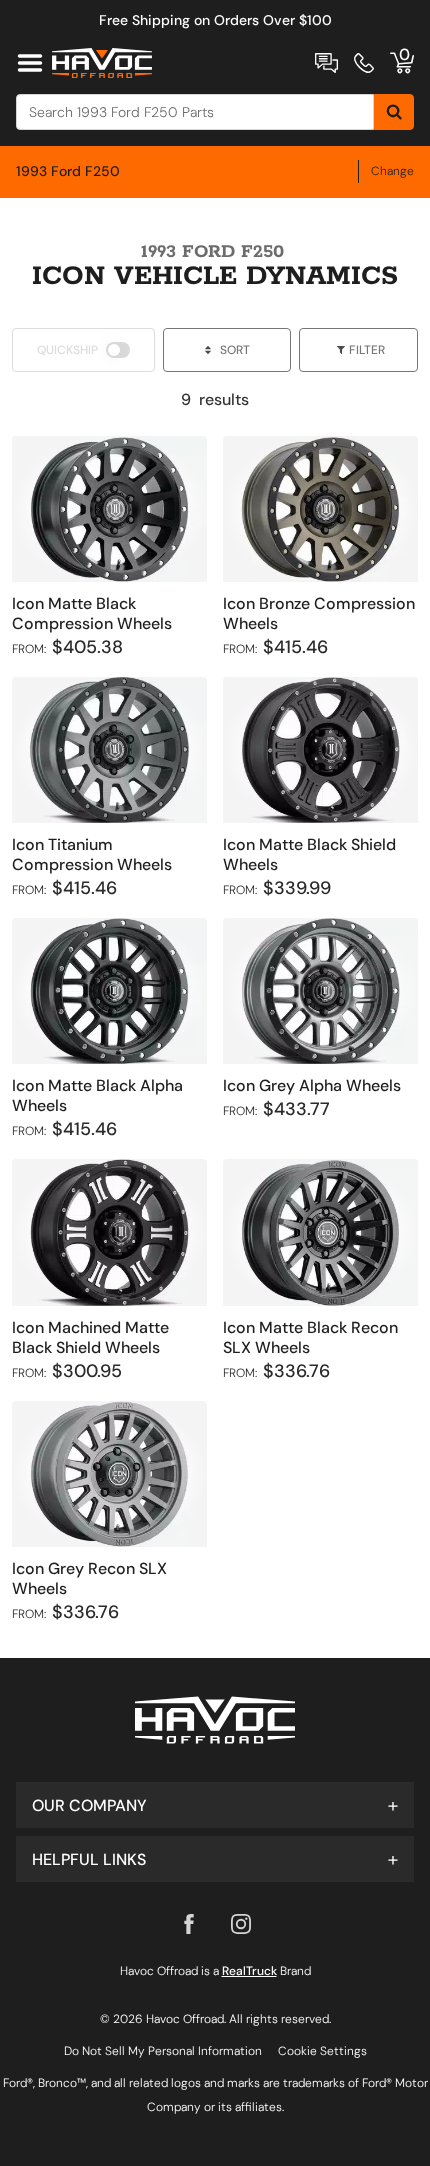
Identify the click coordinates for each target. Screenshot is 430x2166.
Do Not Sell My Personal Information (163, 2051)
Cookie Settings (322, 2051)
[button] (215, 1805)
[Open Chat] (326, 63)
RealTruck (249, 1971)
